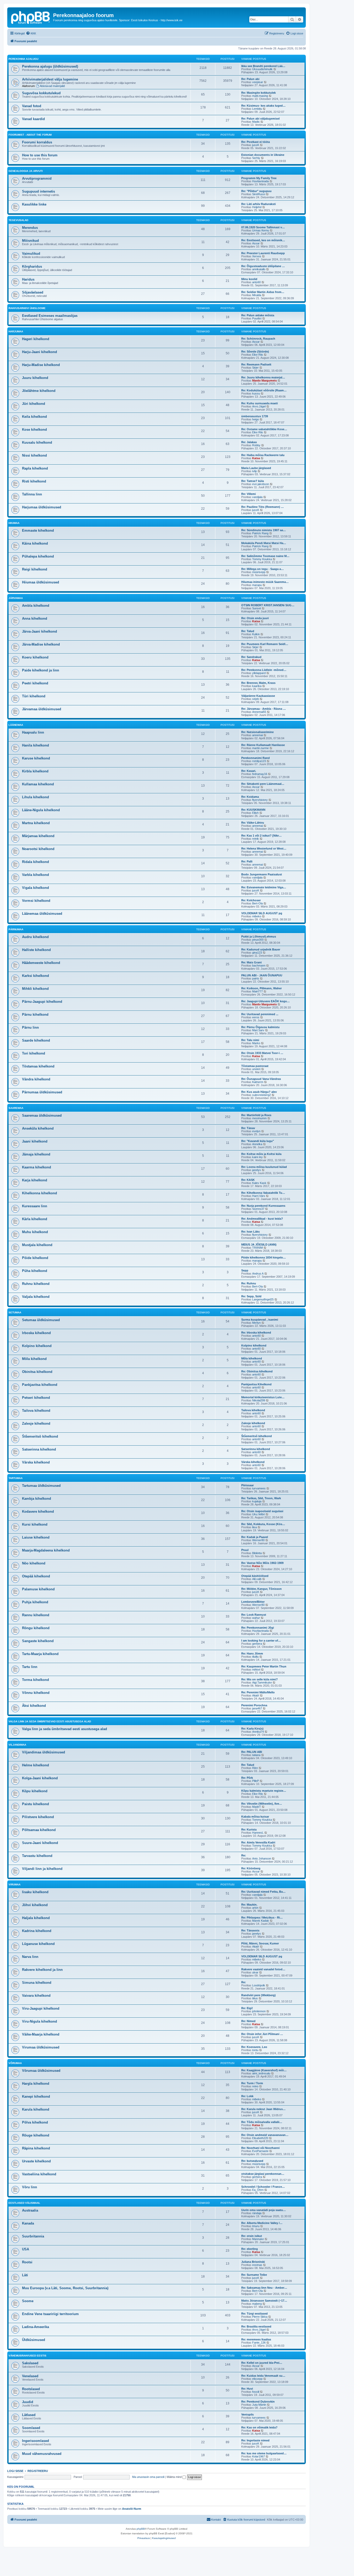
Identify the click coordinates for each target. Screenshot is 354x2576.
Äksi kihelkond (34, 1706)
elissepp (257, 2379)
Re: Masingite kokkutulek (259, 93)
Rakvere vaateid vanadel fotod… (263, 1969)
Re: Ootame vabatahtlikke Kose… (264, 429)
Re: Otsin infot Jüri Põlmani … (262, 2034)
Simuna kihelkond (37, 1983)
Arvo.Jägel (259, 406)
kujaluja (257, 1501)
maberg (257, 2304)
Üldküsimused (34, 2340)
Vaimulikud (31, 254)
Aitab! (256, 1695)
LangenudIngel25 (263, 1299)
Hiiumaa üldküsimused (41, 582)
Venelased (30, 2376)
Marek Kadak (261, 1921)
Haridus (28, 279)
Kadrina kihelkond (37, 1931)
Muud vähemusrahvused (42, 2454)
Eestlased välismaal (24, 2203)
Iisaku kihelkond (35, 1892)
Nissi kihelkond (34, 455)
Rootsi (27, 2262)
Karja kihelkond (35, 1180)
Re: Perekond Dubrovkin (258, 2402)
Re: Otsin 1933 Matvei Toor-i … (262, 1053)
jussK (256, 145)
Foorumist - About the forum (30, 135)
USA (26, 2249)
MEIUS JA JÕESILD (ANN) (259, 1245)
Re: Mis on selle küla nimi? (260, 1679)
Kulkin (256, 634)
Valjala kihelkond (36, 1297)
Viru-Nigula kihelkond (40, 2021)
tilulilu (255, 1657)
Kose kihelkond (34, 430)
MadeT (257, 1807)
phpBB (141, 2529)
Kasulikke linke (34, 204)
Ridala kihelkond (36, 862)
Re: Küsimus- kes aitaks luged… (263, 106)
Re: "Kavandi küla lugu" (258, 1141)
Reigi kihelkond (35, 569)
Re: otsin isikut (252, 2236)
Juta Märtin (259, 2405)
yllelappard (259, 673)
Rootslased (31, 2389)
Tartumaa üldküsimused (41, 1486)
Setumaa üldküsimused (41, 1320)
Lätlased (29, 2415)
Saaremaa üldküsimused (42, 1115)
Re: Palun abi (250, 79)
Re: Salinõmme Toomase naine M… (265, 556)
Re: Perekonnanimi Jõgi (258, 1628)
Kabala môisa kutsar (255, 1817)
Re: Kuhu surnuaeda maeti (260, 403)
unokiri (256, 1069)
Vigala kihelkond (36, 888)
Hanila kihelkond (36, 745)
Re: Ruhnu (249, 1283)
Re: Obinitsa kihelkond (257, 1371)
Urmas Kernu (261, 230)
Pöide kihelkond (35, 1258)
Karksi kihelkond (36, 976)
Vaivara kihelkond (36, 1996)
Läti (25, 2275)
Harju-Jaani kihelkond (40, 352)
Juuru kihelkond (35, 378)
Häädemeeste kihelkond (41, 963)
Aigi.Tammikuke (262, 1682)
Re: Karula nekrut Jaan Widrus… (263, 2109)
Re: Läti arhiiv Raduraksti (259, 204)
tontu (255, 2050)
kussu (256, 393)
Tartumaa (16, 1478)
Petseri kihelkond (36, 1398)
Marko (256, 1043)
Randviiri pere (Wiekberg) (259, 1995)
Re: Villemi (249, 494)
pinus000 (258, 940)
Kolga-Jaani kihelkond (40, 1778)
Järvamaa (16, 598)
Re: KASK (248, 1180)
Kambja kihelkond (37, 1499)
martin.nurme (260, 748)
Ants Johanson (262, 1858)
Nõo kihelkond (34, 1563)
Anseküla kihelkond (38, 1128)
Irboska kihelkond (36, 1333)
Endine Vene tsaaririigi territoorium (50, 2314)
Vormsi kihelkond (36, 901)
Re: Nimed (248, 2021)
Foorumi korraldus (37, 142)
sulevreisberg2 (261, 1095)
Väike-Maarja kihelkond (41, 2034)
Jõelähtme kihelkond (39, 391)
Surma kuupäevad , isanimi (260, 1320)
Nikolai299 (259, 1400)
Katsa (256, 458)
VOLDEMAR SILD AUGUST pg (262, 913)
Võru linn (30, 2187)
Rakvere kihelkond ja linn (42, 1970)
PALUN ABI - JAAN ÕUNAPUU (262, 975)
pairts (256, 978)
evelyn (256, 1131)
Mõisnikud (30, 241)
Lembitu (257, 109)
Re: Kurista (249, 1829)
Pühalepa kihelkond (38, 556)
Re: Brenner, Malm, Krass (258, 683)
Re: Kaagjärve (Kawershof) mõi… (264, 2070)
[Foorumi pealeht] (31, 17)
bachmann (259, 965)
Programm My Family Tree (259, 178)
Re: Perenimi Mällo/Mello (258, 1692)
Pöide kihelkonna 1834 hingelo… (264, 1257)
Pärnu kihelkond (35, 1015)
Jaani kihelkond (35, 1141)
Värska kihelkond (36, 1462)
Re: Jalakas (249, 442)
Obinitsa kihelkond (37, 1372)
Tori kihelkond (34, 1053)
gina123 (257, 953)
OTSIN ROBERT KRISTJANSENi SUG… (268, 605)
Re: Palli (247, 861)
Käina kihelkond (35, 543)
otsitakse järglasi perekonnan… (263, 2174)
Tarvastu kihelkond (37, 1856)
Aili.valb (257, 1579)
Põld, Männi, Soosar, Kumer (260, 1943)
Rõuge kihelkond (36, 2135)
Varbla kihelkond (36, 875)
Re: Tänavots (250, 1930)
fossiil (256, 2392)
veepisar (258, 82)
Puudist (257, 318)
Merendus (30, 228)
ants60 (256, 282)
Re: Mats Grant (252, 962)
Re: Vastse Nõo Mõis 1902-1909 (262, 1563)
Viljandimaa (17, 1745)
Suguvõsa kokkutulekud (41, 93)
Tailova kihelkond (36, 1411)
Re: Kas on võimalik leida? (259, 2427)
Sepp (245, 1270)
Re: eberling (250, 2249)
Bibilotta (257, 1553)
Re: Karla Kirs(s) (252, 1729)
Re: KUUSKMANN (253, 810)
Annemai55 (259, 712)
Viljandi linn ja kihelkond (42, 1869)
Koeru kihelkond (35, 657)
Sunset (257, 608)
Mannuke (258, 2239)
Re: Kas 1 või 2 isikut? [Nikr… (261, 836)
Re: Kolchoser (251, 900)
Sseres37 (258, 1209)
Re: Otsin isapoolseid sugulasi (262, 1511)
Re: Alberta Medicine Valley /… (262, 2223)
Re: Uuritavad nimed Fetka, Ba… (263, 1892)
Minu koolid (249, 279)
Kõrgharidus (32, 266)
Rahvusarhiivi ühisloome (27, 308)
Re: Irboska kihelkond (256, 1333)
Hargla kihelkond (36, 2084)
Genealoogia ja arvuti (26, 171)
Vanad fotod (32, 106)
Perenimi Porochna (254, 1705)
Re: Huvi (247, 2389)
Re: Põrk (247, 1778)
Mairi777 (257, 991)
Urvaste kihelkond (36, 2161)
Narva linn (30, 1957)
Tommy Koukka (262, 559)
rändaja (257, 2213)
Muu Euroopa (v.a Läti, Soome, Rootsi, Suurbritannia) (65, 2288)
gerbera (257, 1644)
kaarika (257, 686)
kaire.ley (257, 1157)
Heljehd (257, 207)
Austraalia (30, 2210)
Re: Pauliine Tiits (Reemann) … (263, 507)
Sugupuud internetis (38, 191)
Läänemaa (16, 725)
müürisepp (259, 572)
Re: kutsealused (252, 2161)
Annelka (257, 1144)
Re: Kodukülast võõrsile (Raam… (264, 390)
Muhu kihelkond (35, 1232)
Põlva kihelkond (35, 2122)
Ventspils (247, 2414)
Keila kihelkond (34, 417)
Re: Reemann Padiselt (256, 364)
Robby (256, 445)
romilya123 (259, 761)
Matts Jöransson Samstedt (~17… (264, 2301)
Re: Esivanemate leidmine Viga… (264, 887)
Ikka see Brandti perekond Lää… (263, 66)
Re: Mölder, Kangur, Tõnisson (261, 1589)
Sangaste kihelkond (38, 1641)
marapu (257, 585)
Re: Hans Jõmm (252, 1653)
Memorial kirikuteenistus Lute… (263, 1397)
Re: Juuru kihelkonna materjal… (263, 377)
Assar (256, 243)
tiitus (255, 1998)
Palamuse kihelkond (38, 1589)
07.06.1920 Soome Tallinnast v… (263, 227)
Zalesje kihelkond (36, 1424)
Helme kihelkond (36, 1765)
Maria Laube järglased (256, 468)
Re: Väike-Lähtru (253, 823)
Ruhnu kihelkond (36, 1284)
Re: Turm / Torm (252, 2083)
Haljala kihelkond (36, 1918)
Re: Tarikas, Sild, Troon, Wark (261, 1498)
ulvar (255, 1972)
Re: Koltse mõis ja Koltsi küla (261, 1154)
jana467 (257, 1708)
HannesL (258, 1833)
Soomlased (31, 2428)
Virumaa (15, 1885)
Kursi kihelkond (35, 1524)
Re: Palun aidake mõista (258, 315)
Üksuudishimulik (262, 69)
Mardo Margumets (264, 380)
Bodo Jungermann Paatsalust (262, 874)
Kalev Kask (259, 1183)
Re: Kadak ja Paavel (255, 1537)
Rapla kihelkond (35, 468)
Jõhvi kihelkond (35, 1905)
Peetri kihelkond (35, 683)
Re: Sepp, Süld (251, 1296)
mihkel (256, 1670)
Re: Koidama (250, 797)
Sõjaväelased (33, 292)
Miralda (257, 295)
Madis (256, 122)
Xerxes (257, 256)
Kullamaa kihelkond (38, 784)
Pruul (245, 1550)
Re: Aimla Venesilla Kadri (258, 1842)
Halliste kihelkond (36, 950)
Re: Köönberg (251, 1868)
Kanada (28, 2223)
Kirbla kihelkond (35, 771)
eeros (256, 1017)
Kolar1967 (259, 2456)
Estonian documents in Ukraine (263, 155)
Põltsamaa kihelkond (39, 1830)
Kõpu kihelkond (35, 1791)
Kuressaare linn (35, 1206)
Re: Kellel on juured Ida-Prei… (262, 2363)
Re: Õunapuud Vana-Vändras (261, 1079)
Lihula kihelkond (36, 797)
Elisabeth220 (260, 2138)
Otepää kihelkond (36, 1576)
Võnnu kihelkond (36, 1693)
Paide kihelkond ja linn (41, 670)
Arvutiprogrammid (37, 178)
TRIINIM (257, 1248)
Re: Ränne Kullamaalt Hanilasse (263, 745)
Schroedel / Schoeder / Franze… (263, 2187)
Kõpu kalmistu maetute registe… (264, 1791)
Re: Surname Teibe (254, 2275)
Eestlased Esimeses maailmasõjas (50, 316)
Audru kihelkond (35, 937)
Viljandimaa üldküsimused (44, 1752)
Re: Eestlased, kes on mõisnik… (263, 240)
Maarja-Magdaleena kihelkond (46, 1550)
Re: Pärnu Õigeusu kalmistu (260, 1027)
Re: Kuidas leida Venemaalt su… (263, 2376)
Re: (244, 1855)
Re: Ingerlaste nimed (255, 2440)
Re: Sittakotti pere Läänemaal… (263, 784)
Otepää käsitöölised (255, 1576)
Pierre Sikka (260, 2317)
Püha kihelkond (35, 1271)
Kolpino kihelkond (37, 1346)
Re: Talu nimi (250, 1040)
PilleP (256, 1781)
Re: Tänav (248, 1128)
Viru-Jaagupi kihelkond (41, 2008)
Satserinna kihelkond (39, 1449)
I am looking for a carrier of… (261, 1641)
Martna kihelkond (36, 823)
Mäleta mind (175, 2477)
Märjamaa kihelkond (38, 836)
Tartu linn (30, 1667)
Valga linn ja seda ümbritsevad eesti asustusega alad (50, 1721)
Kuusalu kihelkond (37, 442)
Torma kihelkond (36, 1680)
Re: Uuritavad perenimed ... (260, 1014)
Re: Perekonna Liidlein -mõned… (264, 670)
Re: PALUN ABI (252, 1752)
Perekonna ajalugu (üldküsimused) (50, 66)
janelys (257, 1170)
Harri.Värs (259, 1196)
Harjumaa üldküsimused (42, 507)
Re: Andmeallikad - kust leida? (262, 1219)
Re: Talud (248, 631)
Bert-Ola (257, 903)
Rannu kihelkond (36, 1615)
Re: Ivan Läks (250, 1232)
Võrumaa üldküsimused (41, 2071)
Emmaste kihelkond (38, 530)
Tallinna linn (32, 494)
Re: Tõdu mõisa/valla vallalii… (262, 2122)
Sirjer (255, 368)
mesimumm (259, 1118)
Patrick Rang (260, 533)
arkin (255, 1908)
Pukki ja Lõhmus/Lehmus (259, 936)
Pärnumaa (16, 929)
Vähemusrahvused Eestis (27, 2356)
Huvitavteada (260, 181)
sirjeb (256, 699)
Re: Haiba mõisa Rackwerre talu (263, 455)
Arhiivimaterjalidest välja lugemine (50, 79)
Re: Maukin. (249, 1905)
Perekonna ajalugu (23, 59)
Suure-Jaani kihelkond (40, 1843)
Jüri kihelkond (34, 404)
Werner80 (258, 1540)
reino (255, 2086)
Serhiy (256, 158)
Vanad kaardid (33, 119)
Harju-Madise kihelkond (41, 365)
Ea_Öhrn (258, 2190)
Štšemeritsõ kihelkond (40, 1436)
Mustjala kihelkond (37, 1245)
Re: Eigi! (247, 2008)
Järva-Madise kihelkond (41, 644)
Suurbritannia (33, 2236)
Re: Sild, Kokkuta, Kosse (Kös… (263, 1524)
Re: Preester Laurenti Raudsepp (263, 253)
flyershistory (260, 800)
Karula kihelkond (36, 2109)
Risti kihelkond (34, 481)
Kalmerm (258, 1082)
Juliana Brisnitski (253, 2262)
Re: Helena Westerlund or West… (264, 848)
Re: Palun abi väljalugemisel (260, 119)
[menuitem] (31, 33)
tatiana (256, 1755)
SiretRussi (259, 194)
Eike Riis (258, 355)
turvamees (259, 1488)
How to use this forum (40, 155)
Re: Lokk (247, 2096)
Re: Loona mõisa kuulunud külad (264, 1167)
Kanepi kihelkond (36, 2096)
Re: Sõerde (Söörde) (255, 352)
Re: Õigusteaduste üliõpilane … (263, 266)
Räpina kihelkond (36, 2148)
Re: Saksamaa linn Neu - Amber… (264, 2288)
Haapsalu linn (33, 732)
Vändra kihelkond (36, 1079)
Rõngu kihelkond (36, 1628)
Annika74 (258, 1732)
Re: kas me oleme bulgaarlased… (264, 2453)
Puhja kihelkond (35, 1602)
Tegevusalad (18, 220)
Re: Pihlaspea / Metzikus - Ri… (262, 1918)
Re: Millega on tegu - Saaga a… (263, 569)
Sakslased (30, 2363)
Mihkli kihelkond (35, 989)
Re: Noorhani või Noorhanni (260, 2148)
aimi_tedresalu (261, 2073)
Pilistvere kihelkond (38, 1817)
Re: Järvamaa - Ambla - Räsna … (264, 709)
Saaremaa (16, 1108)
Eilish (255, 813)
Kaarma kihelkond (37, 1167)
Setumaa (15, 1312)
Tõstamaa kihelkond (38, 1066)
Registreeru (38, 2471)
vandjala (257, 497)
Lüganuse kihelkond (38, 1944)
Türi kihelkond (34, 696)
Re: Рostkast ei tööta (256, 142)
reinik (256, 839)
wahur (256, 1618)
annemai (257, 735)
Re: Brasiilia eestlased (256, 2326)
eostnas (257, 2265)
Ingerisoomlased (36, 2441)
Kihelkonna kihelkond (40, 1193)
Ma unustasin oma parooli (148, 2477)
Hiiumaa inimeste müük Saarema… (265, 582)
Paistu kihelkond (36, 1804)
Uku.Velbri (259, 1514)
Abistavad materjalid (52, 86)
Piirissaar (247, 1485)
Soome (28, 2301)
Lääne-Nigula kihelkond (41, 810)
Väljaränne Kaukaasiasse (258, 696)
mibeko (257, 916)
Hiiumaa (14, 523)
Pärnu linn (30, 1027)
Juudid (28, 2402)
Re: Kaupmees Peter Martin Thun (264, 1666)
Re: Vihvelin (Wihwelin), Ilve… (262, 1804)
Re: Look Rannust (254, 1615)
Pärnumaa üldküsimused (42, 1092)
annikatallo (259, 269)
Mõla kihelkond (34, 1359)
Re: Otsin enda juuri (255, 618)
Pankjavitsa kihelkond (40, 1385)
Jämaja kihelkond (36, 1154)
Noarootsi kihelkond (38, 849)
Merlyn (256, 1323)
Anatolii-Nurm (132, 2509)
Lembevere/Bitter (253, 1602)
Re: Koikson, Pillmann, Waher (261, 988)
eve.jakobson (261, 484)
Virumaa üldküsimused (41, 2047)
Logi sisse (15, 2471)
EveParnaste (260, 2151)
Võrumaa (15, 2063)
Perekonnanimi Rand (256, 758)
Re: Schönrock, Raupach (258, 339)
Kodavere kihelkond (38, 1512)
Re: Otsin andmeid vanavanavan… (265, 2135)
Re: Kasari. (249, 771)
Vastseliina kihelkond (39, 2174)
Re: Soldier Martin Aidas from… (263, 292)
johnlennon (259, 2011)
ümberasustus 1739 (255, 416)
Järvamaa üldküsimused (42, 709)
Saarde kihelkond (36, 1040)
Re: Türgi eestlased (254, 2314)
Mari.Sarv (258, 1030)
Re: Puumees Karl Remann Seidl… (265, 644)
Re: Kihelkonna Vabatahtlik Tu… (263, 1193)
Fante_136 (259, 2343)
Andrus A (258, 1274)
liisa (254, 1527)
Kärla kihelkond (35, 1219)
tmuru (256, 2226)
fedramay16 (260, 774)
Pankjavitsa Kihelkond (256, 1384)
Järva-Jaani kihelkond (40, 631)
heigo (256, 419)
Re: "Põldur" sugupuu (256, 191)
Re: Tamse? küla (253, 481)
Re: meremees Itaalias (256, 2339)
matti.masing (260, 96)
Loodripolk (259, 1985)
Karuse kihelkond (36, 758)
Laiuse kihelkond (36, 1537)
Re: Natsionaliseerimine (257, 732)
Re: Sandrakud (251, 657)
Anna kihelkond (35, 619)
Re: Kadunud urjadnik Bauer (261, 949)
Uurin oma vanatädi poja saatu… (264, 2210)
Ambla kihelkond (36, 606)
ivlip (254, 471)
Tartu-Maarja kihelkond (40, 1654)
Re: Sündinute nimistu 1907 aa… (264, 530)
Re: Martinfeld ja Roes (256, 1115)
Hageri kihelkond (36, 339)
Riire (255, 1768)
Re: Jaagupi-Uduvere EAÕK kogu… (265, 1001)
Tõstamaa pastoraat (255, 1066)
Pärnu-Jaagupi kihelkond (42, 1002)
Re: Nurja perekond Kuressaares (263, 1206)
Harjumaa (16, 331)
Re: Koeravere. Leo (254, 2047)
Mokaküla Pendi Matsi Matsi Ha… (264, 543)
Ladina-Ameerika (36, 2327)
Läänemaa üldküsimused (42, 914)
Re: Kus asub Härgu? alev (259, 1092)
